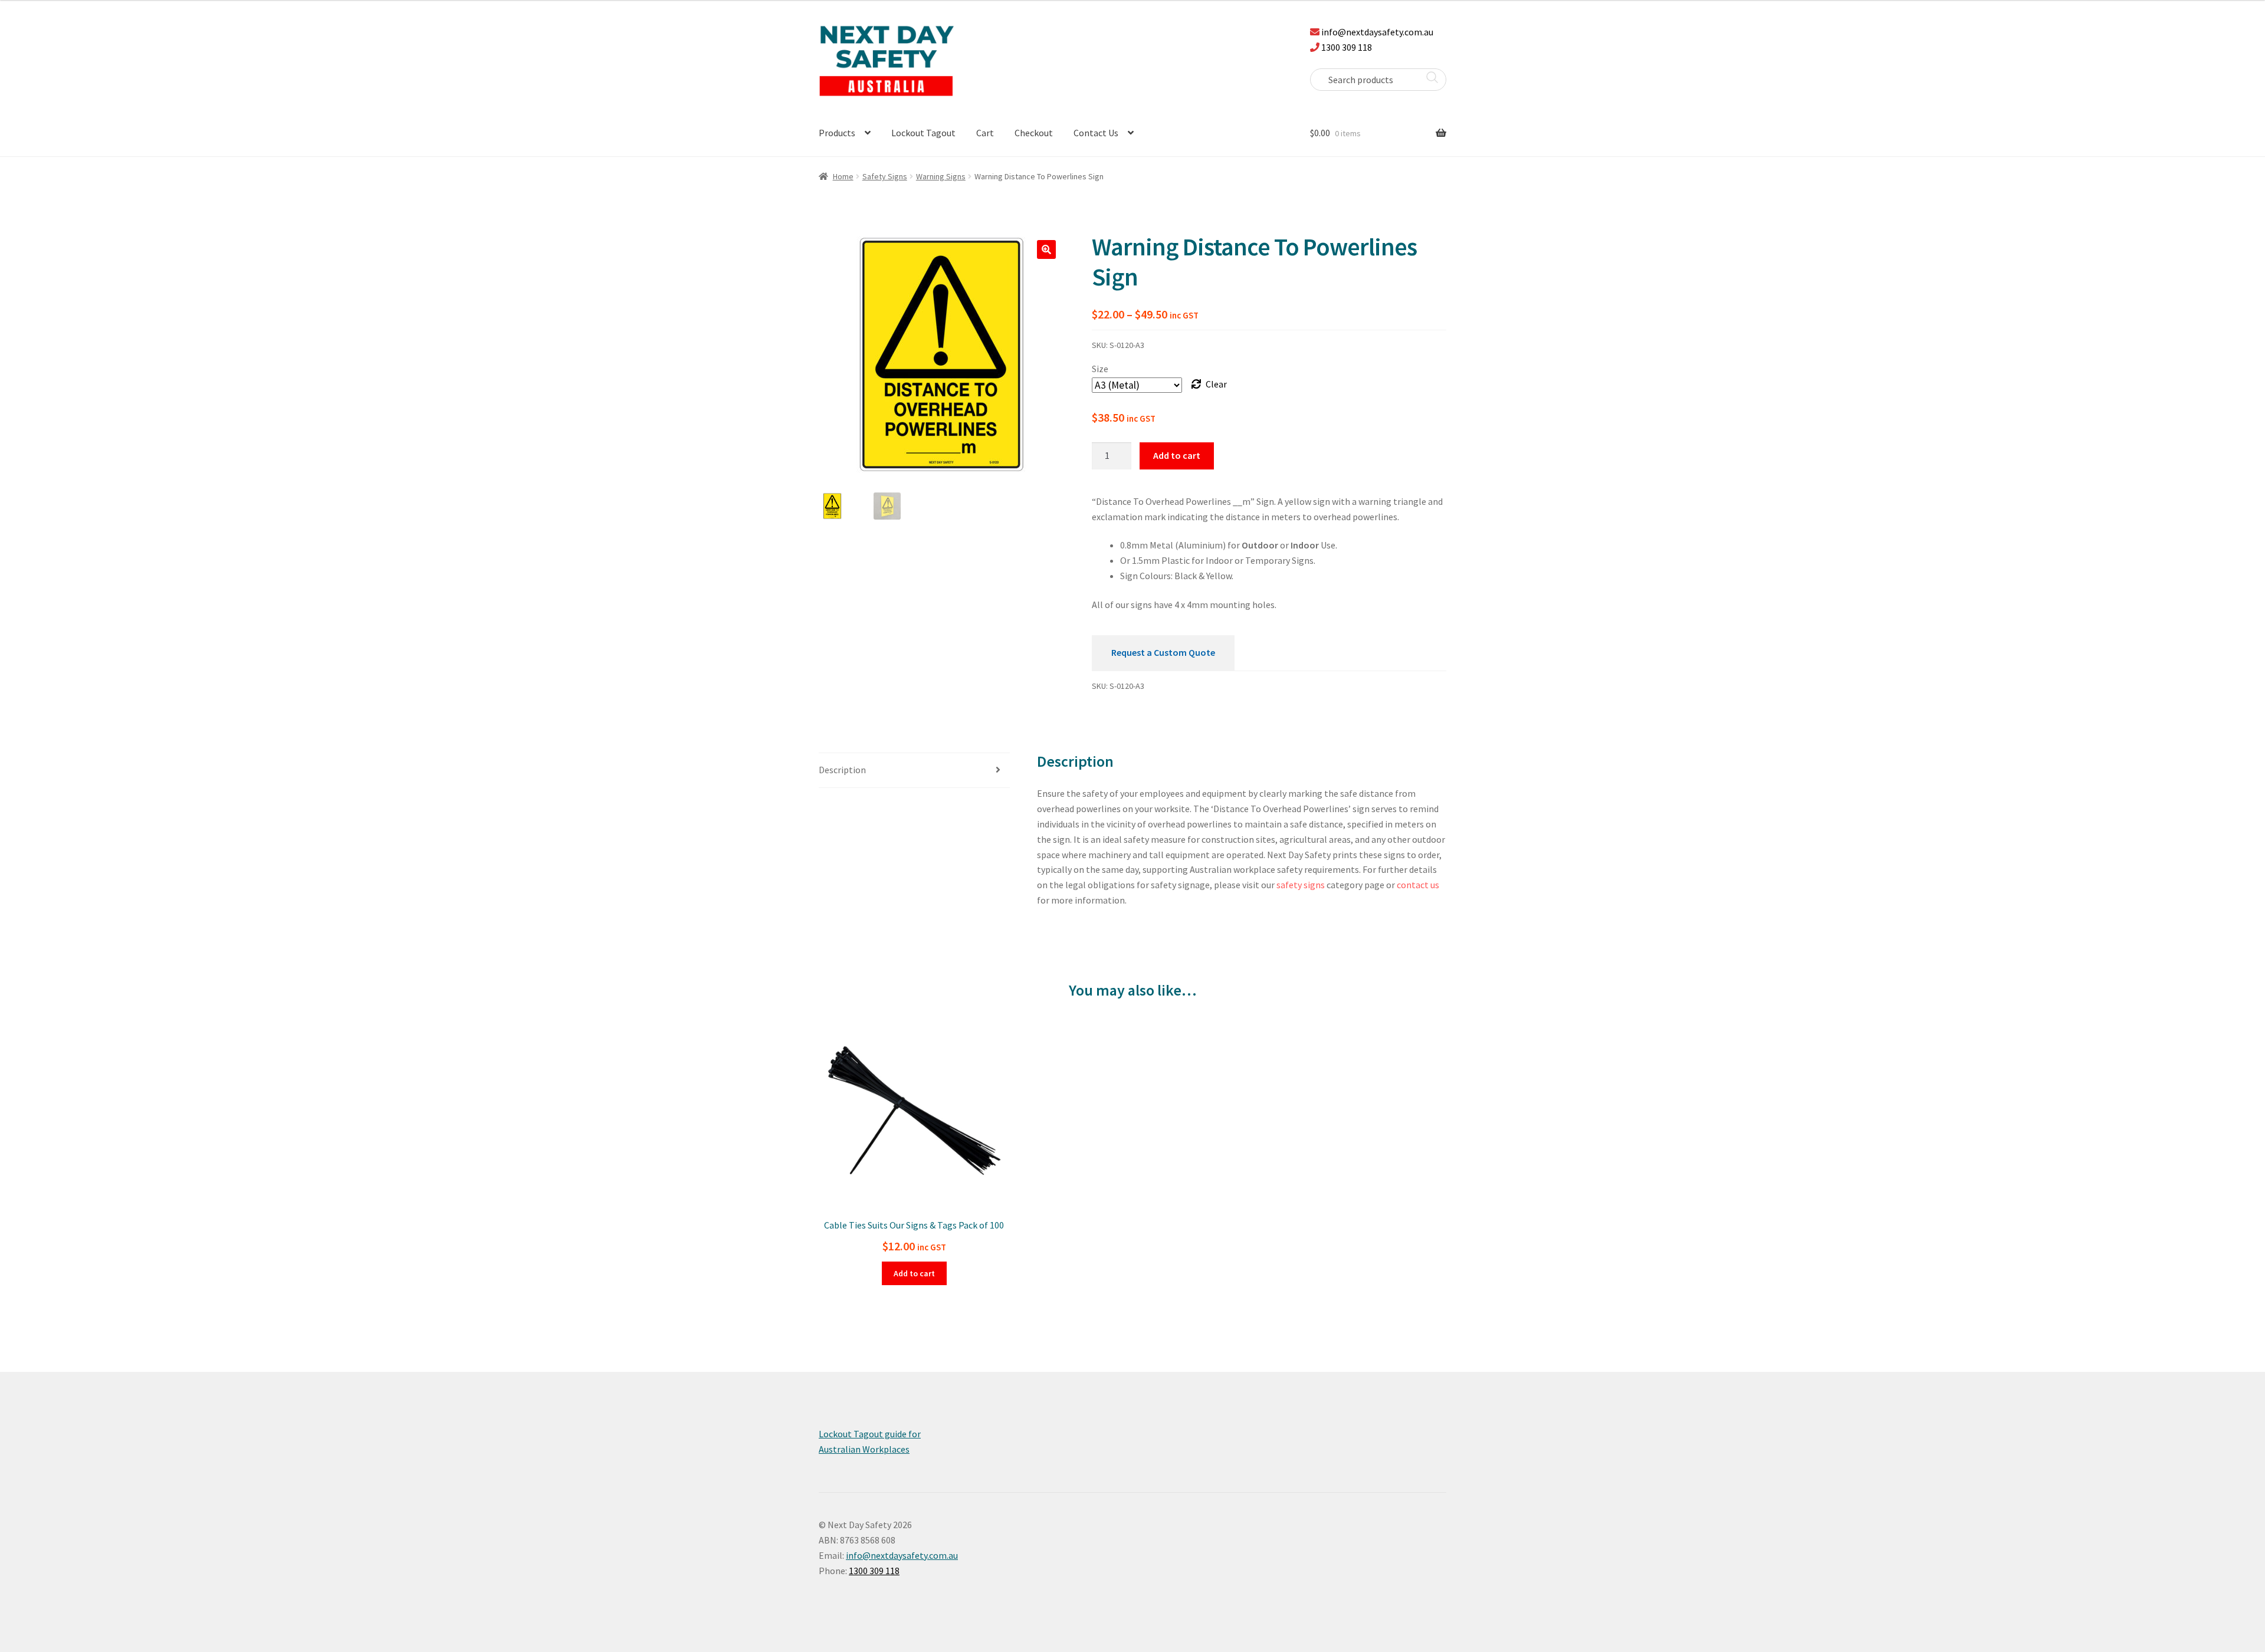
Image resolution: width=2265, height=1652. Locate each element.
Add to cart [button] (914, 1273)
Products (837, 133)
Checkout (1034, 133)
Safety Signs (885, 176)
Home (843, 176)
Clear (1216, 384)
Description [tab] (842, 770)
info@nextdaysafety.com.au (1377, 32)
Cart (985, 133)
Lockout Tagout (923, 133)
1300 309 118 (1347, 47)
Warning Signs (941, 176)
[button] (1046, 249)
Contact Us (1096, 133)
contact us (1418, 885)
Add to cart (1177, 455)
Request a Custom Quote (1163, 652)
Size (1100, 369)
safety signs (1301, 885)
